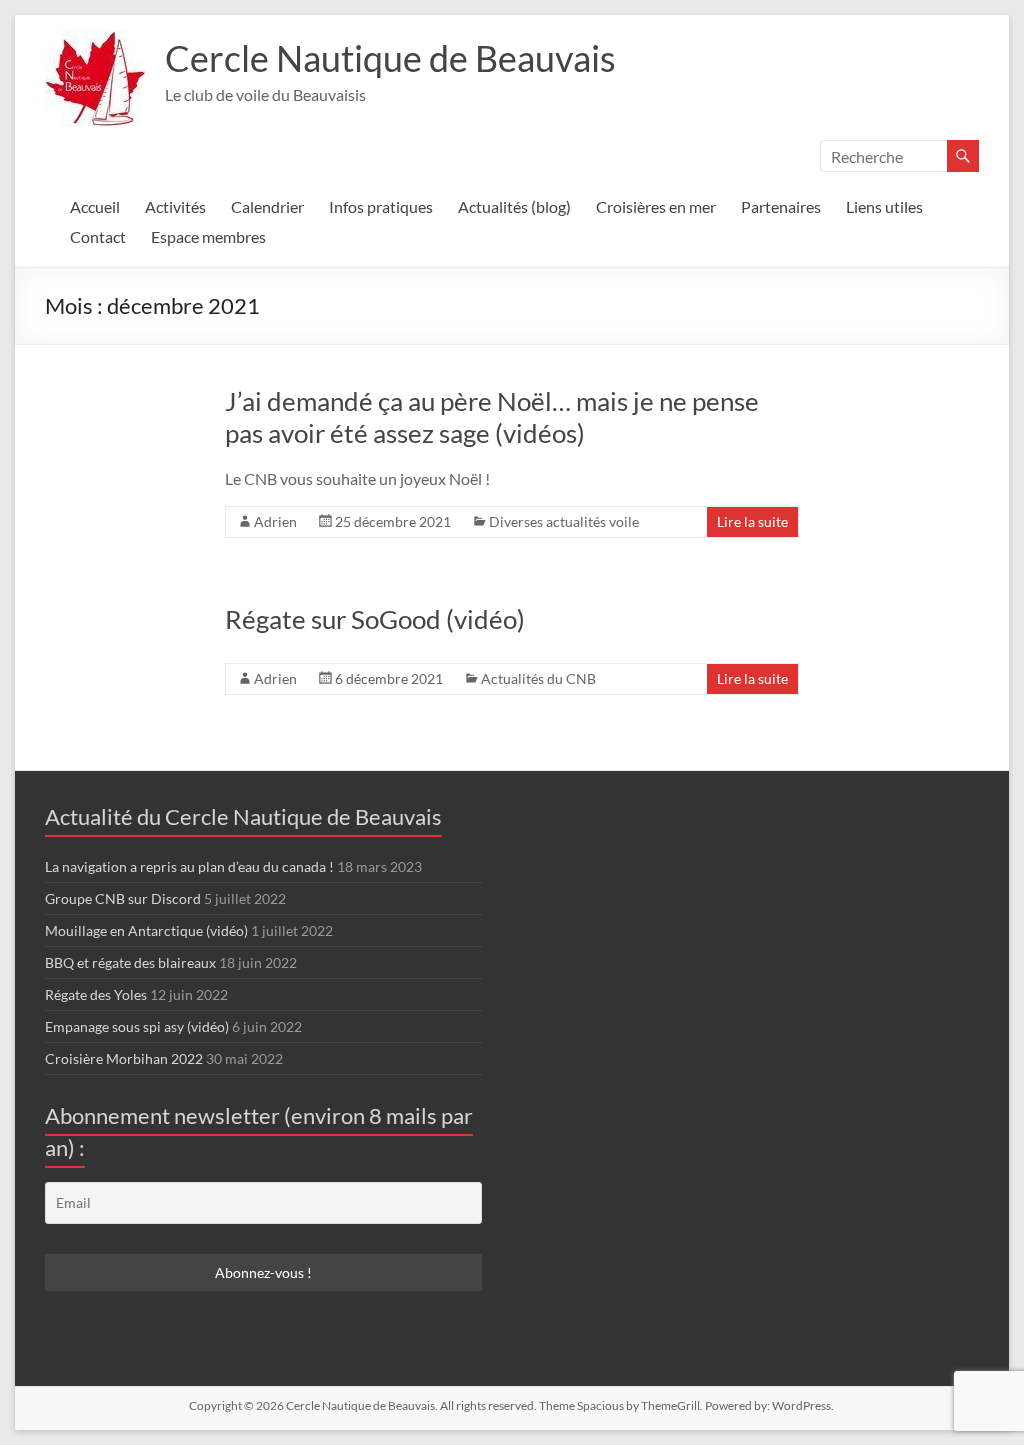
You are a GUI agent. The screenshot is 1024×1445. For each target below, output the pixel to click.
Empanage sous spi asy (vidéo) (137, 1026)
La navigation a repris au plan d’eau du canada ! (189, 866)
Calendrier (267, 206)
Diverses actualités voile (564, 521)
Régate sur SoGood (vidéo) (375, 619)
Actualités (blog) (514, 206)
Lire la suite (752, 521)
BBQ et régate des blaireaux (130, 962)
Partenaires (781, 206)
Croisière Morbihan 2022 (124, 1058)
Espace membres (208, 236)
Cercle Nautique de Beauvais (390, 58)
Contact (98, 236)
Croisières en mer (656, 206)
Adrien (275, 521)
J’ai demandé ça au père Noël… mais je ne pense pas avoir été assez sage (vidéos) (492, 417)
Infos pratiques (381, 206)
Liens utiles (884, 206)
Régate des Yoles (96, 994)
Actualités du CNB (538, 678)
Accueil (95, 206)
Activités (175, 206)
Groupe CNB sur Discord (123, 898)
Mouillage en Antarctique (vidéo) (146, 930)
